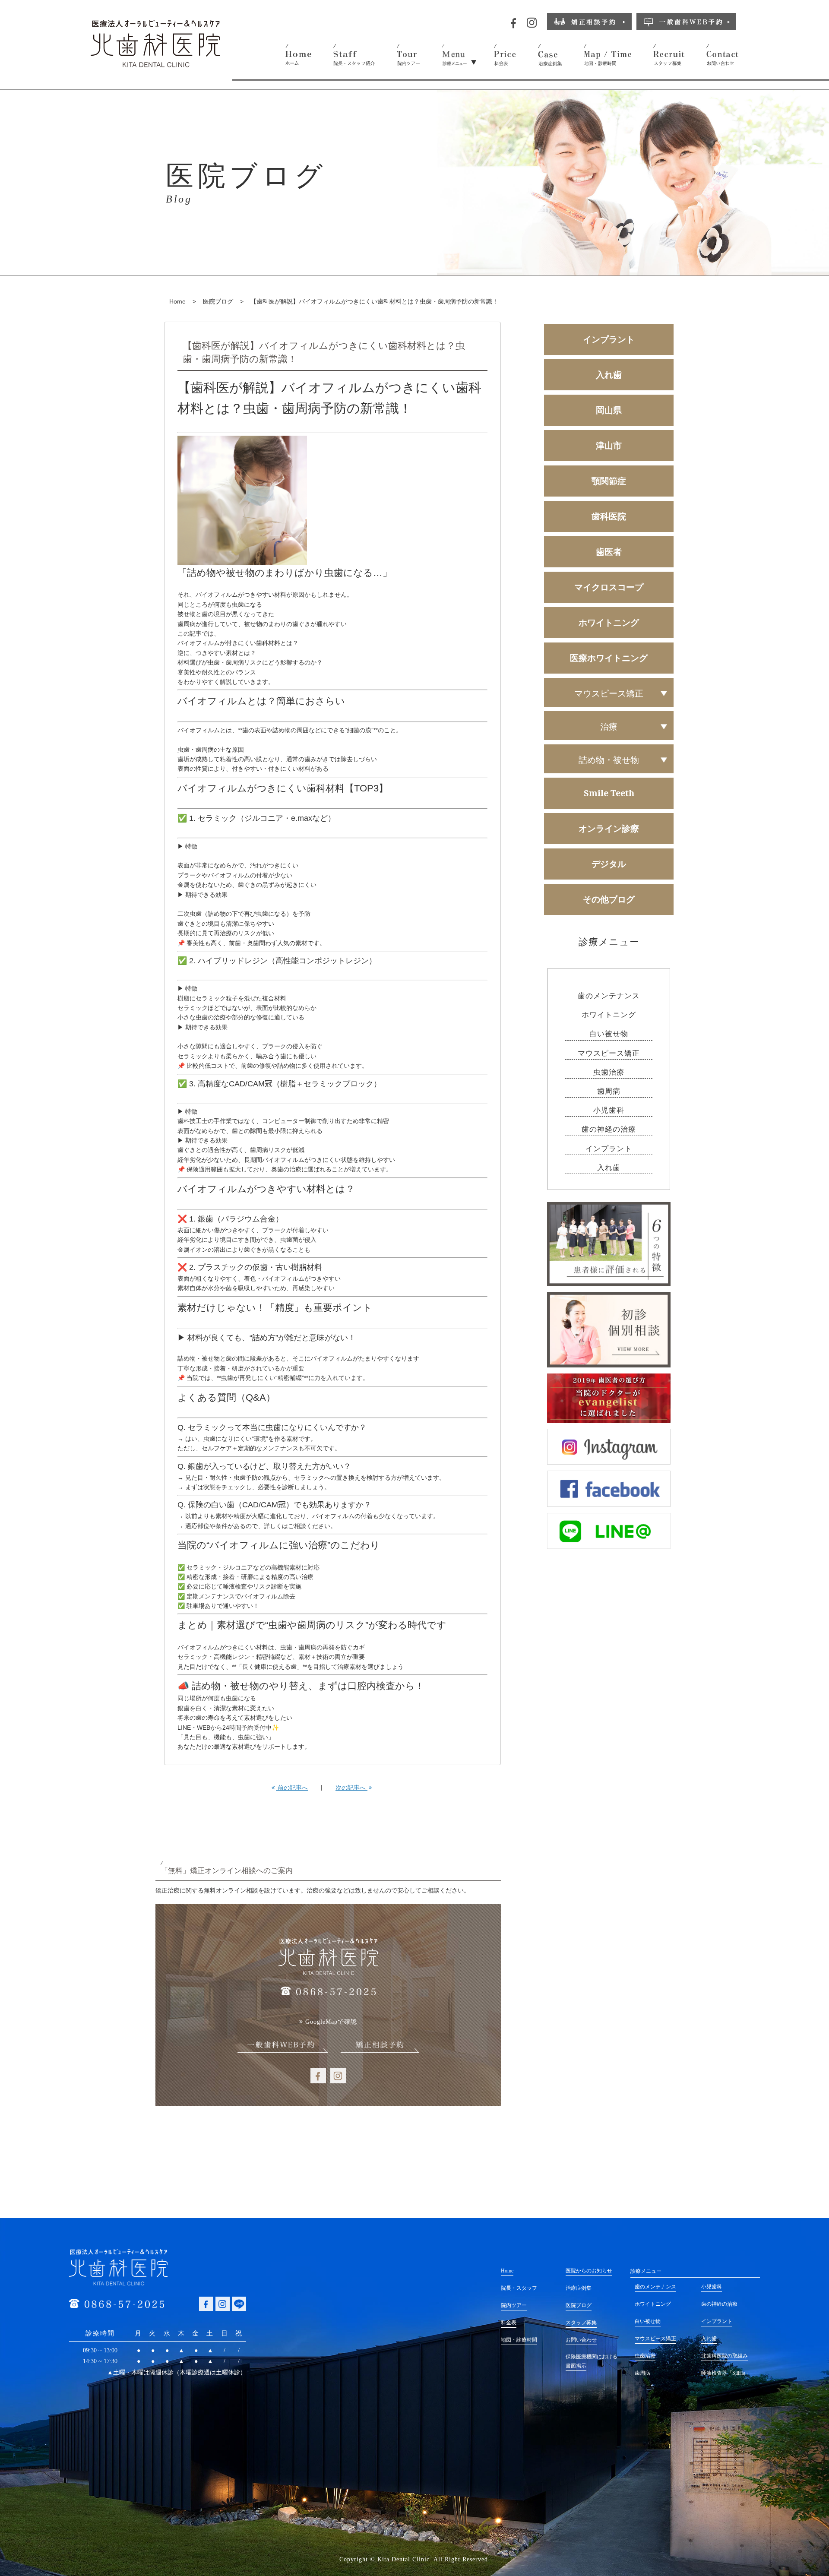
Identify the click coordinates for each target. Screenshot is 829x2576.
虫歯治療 (609, 1072)
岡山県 (609, 410)
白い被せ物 (609, 1034)
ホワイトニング (609, 622)
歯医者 (609, 552)
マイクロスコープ (609, 587)
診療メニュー (646, 2271)
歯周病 (609, 1091)
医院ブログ (218, 301)
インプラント (609, 339)
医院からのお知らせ (589, 2271)
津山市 (609, 445)
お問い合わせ (581, 2340)
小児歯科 (609, 1110)
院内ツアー (514, 2305)
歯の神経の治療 (609, 1129)
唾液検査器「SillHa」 (726, 2373)
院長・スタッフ (519, 2288)
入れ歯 (609, 375)
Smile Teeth (609, 793)
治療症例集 (579, 2288)
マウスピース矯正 (609, 1053)
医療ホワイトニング (609, 658)
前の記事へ (292, 1788)
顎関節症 (609, 481)
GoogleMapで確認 (331, 2022)
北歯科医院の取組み (725, 2356)
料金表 (509, 2323)
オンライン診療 (609, 828)
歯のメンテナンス (609, 996)
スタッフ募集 (581, 2323)
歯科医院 (609, 516)
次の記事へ (351, 1788)
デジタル (609, 864)
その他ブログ (609, 899)
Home (177, 301)
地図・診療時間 (519, 2340)
